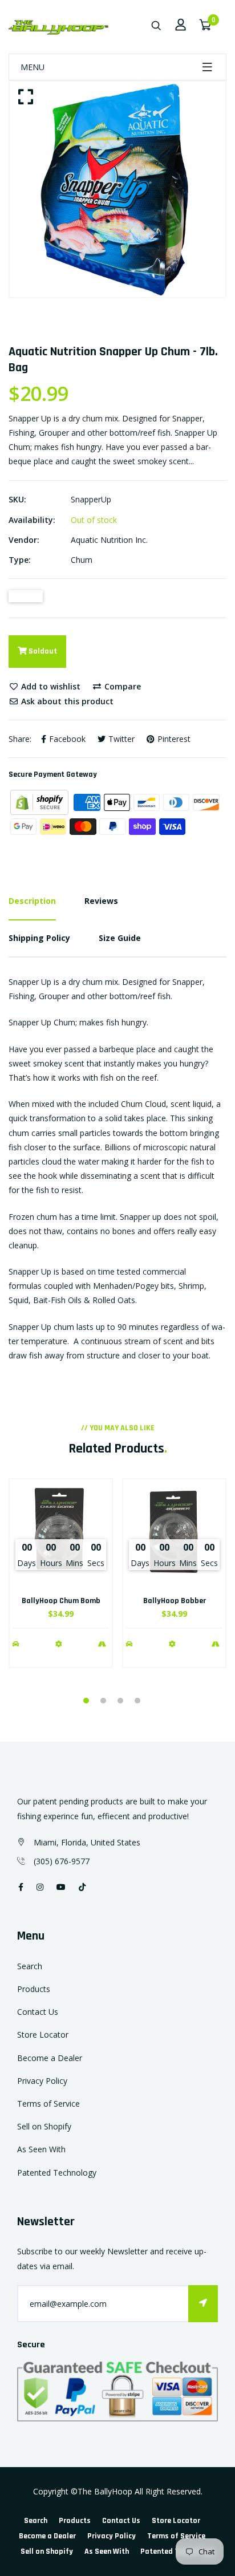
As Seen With (41, 2149)
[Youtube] (61, 1887)
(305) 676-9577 (62, 1861)
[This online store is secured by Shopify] (40, 802)
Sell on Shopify (44, 2126)
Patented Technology (57, 2173)
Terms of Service (48, 2104)
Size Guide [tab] (120, 938)
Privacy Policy (42, 2081)
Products (34, 1989)
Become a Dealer (50, 2058)
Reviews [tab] (101, 901)
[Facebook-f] (21, 1887)
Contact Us (38, 2012)
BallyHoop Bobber (175, 1601)
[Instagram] (40, 1887)
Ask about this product (66, 701)
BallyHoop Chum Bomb (61, 1601)
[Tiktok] (82, 1887)
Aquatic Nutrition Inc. (109, 540)
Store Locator (43, 2035)
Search (30, 1966)
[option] (117, 189)
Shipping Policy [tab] (39, 938)
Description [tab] (32, 901)
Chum (82, 560)
